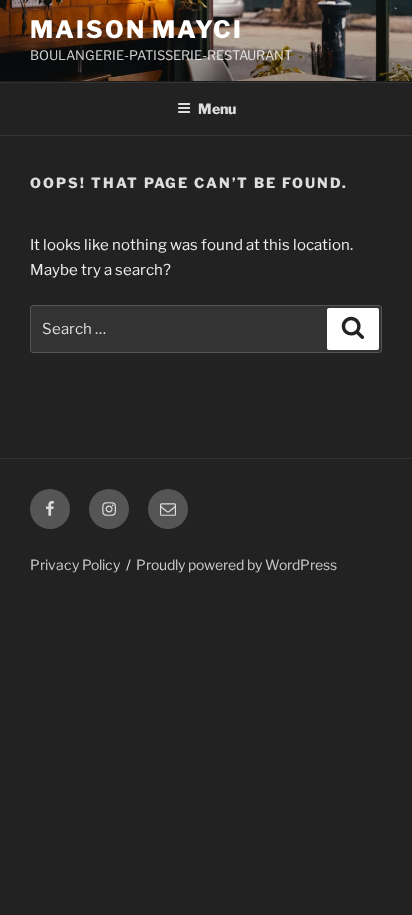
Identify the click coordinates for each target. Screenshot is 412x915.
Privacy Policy (75, 564)
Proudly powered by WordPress (236, 564)
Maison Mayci (136, 29)
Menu (217, 108)
